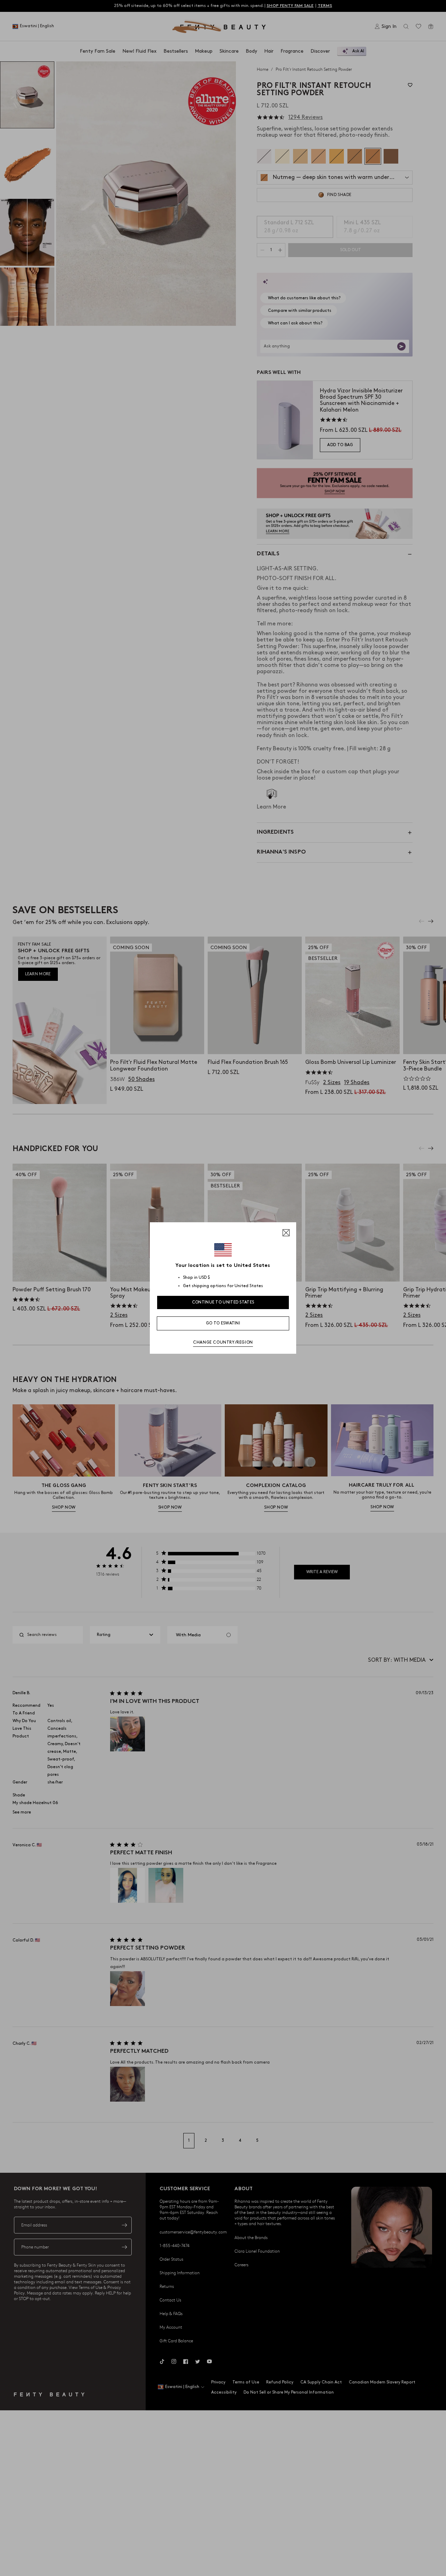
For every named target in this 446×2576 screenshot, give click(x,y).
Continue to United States (223, 1302)
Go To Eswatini (223, 1323)
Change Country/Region (223, 1342)
